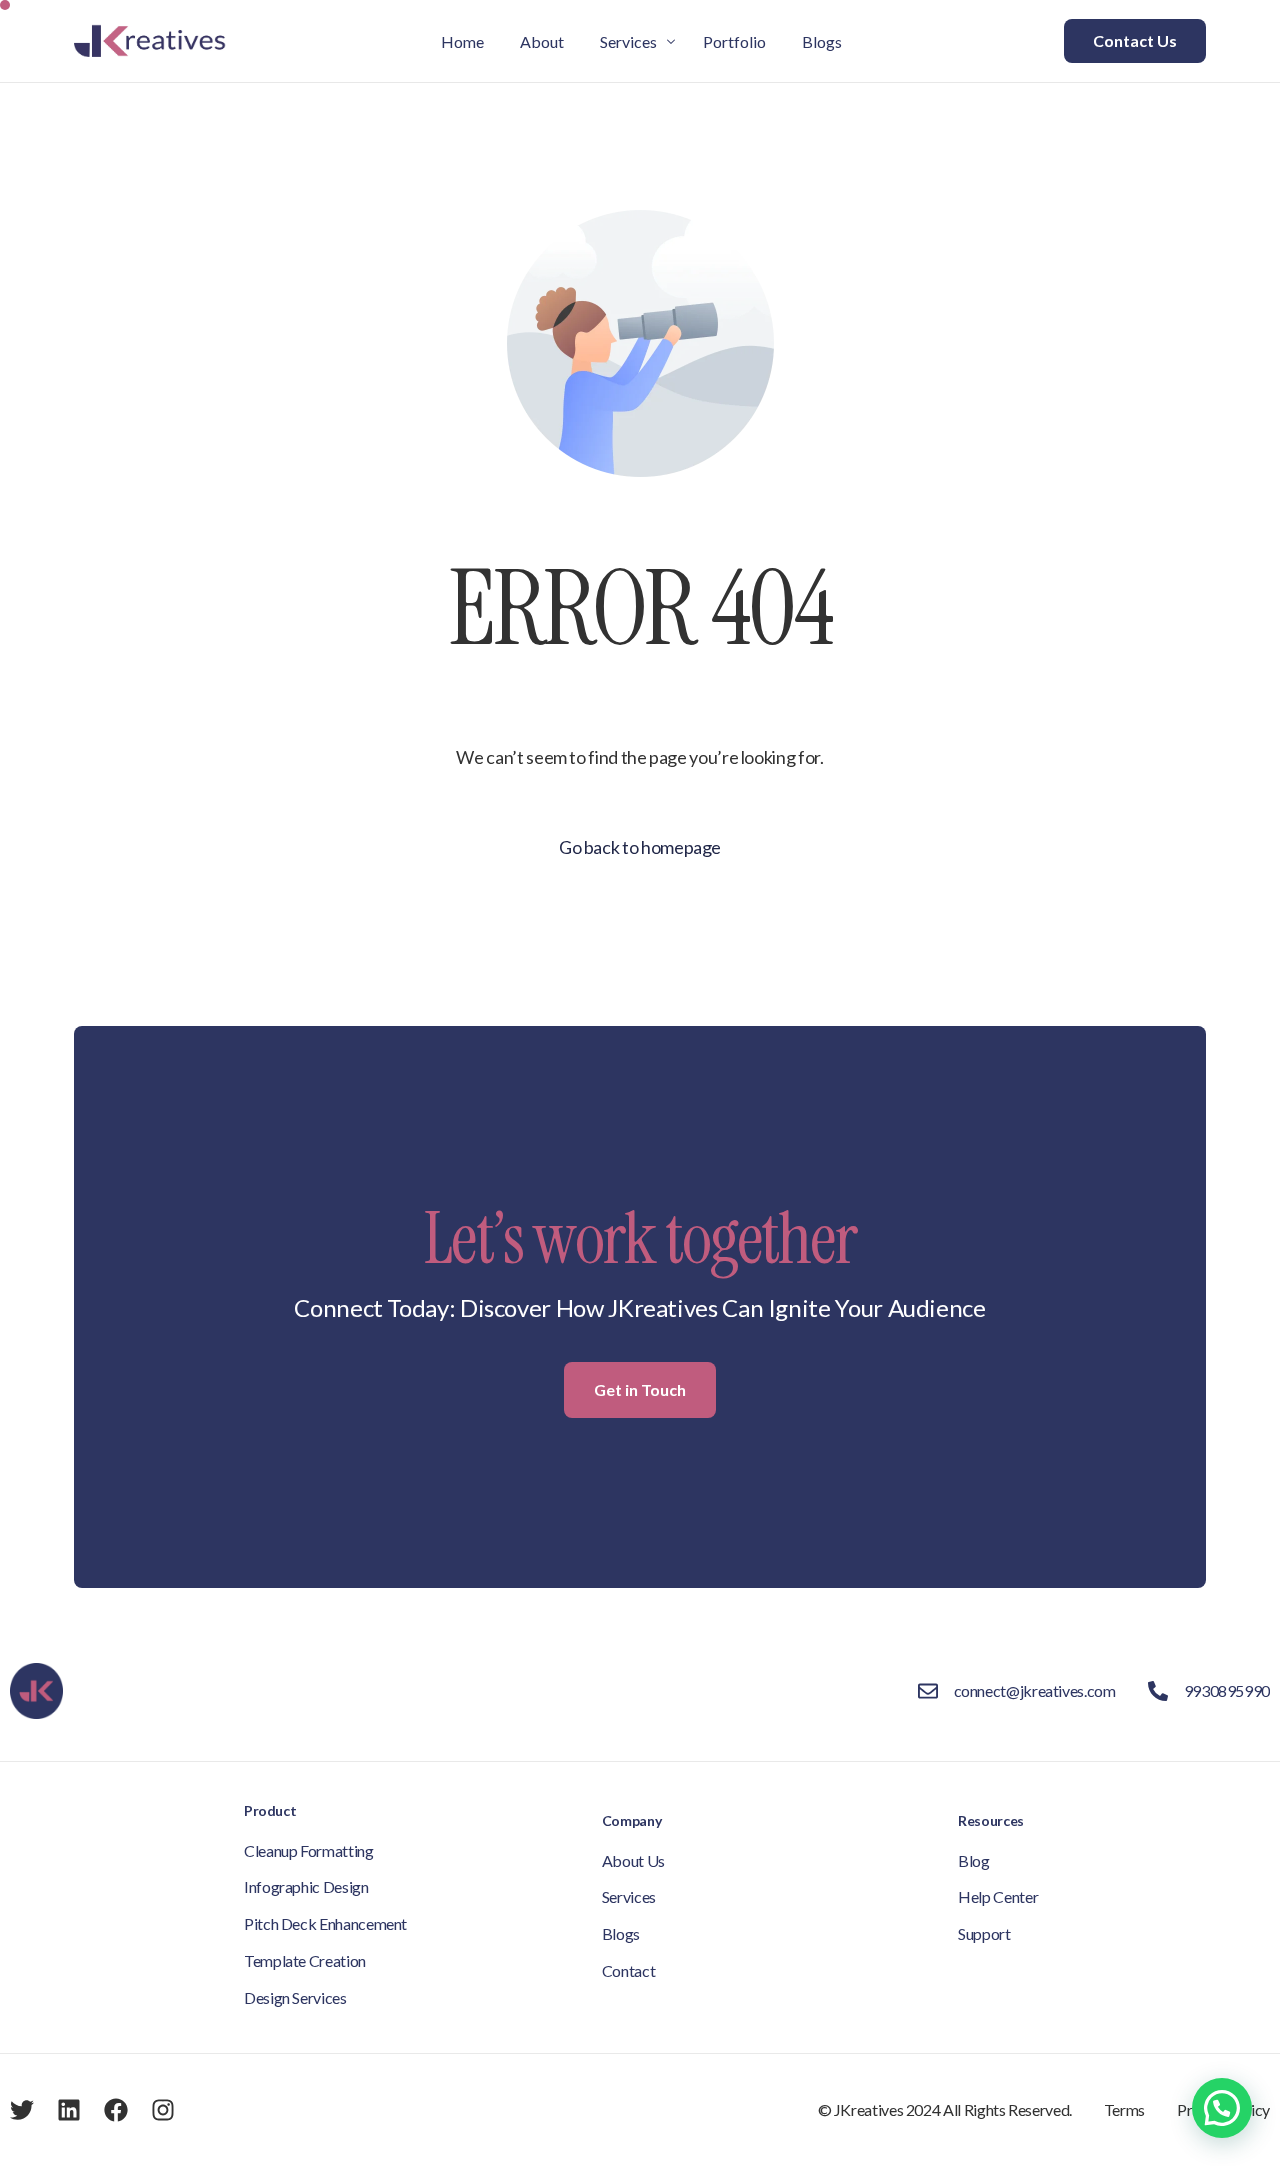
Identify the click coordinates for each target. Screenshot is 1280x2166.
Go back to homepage (640, 847)
